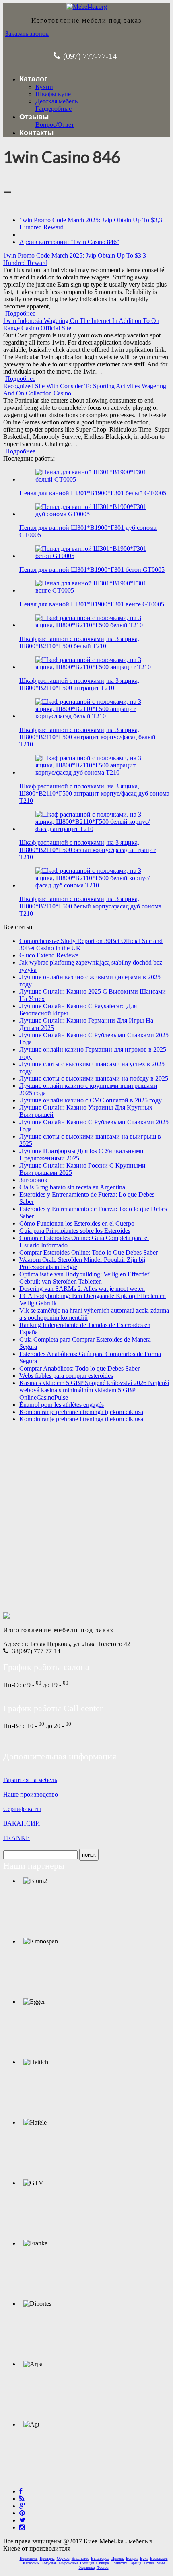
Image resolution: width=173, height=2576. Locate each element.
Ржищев (87, 2563)
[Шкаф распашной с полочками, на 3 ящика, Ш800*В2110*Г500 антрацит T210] (95, 667)
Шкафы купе (53, 94)
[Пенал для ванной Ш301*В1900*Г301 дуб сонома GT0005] (95, 514)
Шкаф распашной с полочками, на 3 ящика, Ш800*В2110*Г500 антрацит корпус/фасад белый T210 (88, 737)
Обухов (63, 2558)
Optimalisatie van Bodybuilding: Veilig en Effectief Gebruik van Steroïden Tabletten (84, 1278)
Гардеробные (54, 109)
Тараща (135, 2563)
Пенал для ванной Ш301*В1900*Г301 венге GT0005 (92, 604)
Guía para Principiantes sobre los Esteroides (75, 1231)
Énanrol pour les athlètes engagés (62, 1405)
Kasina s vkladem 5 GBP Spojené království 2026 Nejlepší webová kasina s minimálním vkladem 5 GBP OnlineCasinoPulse (94, 1390)
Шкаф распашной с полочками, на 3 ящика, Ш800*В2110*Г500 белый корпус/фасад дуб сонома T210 (90, 906)
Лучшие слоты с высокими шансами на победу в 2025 (94, 1078)
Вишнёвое (80, 2558)
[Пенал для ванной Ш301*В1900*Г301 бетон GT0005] (95, 556)
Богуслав (49, 2563)
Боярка (132, 2558)
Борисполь (29, 2558)
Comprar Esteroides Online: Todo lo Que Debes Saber (89, 1252)
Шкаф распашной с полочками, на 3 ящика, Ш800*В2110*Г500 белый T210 (79, 642)
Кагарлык (31, 2563)
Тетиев (149, 2563)
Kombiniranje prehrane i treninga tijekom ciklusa (81, 1412)
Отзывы (34, 117)
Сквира (102, 2563)
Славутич (119, 2563)
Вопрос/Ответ (55, 125)
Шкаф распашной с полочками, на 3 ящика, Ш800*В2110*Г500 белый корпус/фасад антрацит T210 (88, 850)
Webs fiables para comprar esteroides (66, 1376)
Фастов (103, 2567)
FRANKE (16, 1838)
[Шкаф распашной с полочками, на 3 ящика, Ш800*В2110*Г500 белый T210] (95, 625)
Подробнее (20, 313)
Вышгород (100, 2558)
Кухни (44, 87)
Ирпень (118, 2558)
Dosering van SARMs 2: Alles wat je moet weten (82, 1289)
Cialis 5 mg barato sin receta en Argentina (72, 1187)
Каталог (33, 79)
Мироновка (68, 2563)
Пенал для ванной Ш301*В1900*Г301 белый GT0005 (93, 493)
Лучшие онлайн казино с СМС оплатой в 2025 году (91, 1100)
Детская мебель (57, 101)
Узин (161, 2563)
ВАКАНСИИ (22, 1823)
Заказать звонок (27, 34)
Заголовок (33, 1180)
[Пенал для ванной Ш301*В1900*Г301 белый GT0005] (95, 479)
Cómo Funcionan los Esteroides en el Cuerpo (77, 1223)
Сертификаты (22, 1809)
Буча (144, 2558)
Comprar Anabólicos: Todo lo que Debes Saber (79, 1368)
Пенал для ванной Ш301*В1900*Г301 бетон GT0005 (92, 570)
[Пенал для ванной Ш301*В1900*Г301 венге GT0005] (95, 590)
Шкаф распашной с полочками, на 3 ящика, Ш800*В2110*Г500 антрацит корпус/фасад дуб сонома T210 (94, 793)
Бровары (47, 2558)
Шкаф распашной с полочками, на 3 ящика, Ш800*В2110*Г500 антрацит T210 (79, 684)
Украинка (87, 2567)
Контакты (36, 133)
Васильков (159, 2558)
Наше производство (31, 1794)
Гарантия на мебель (30, 1780)
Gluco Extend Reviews (49, 955)
